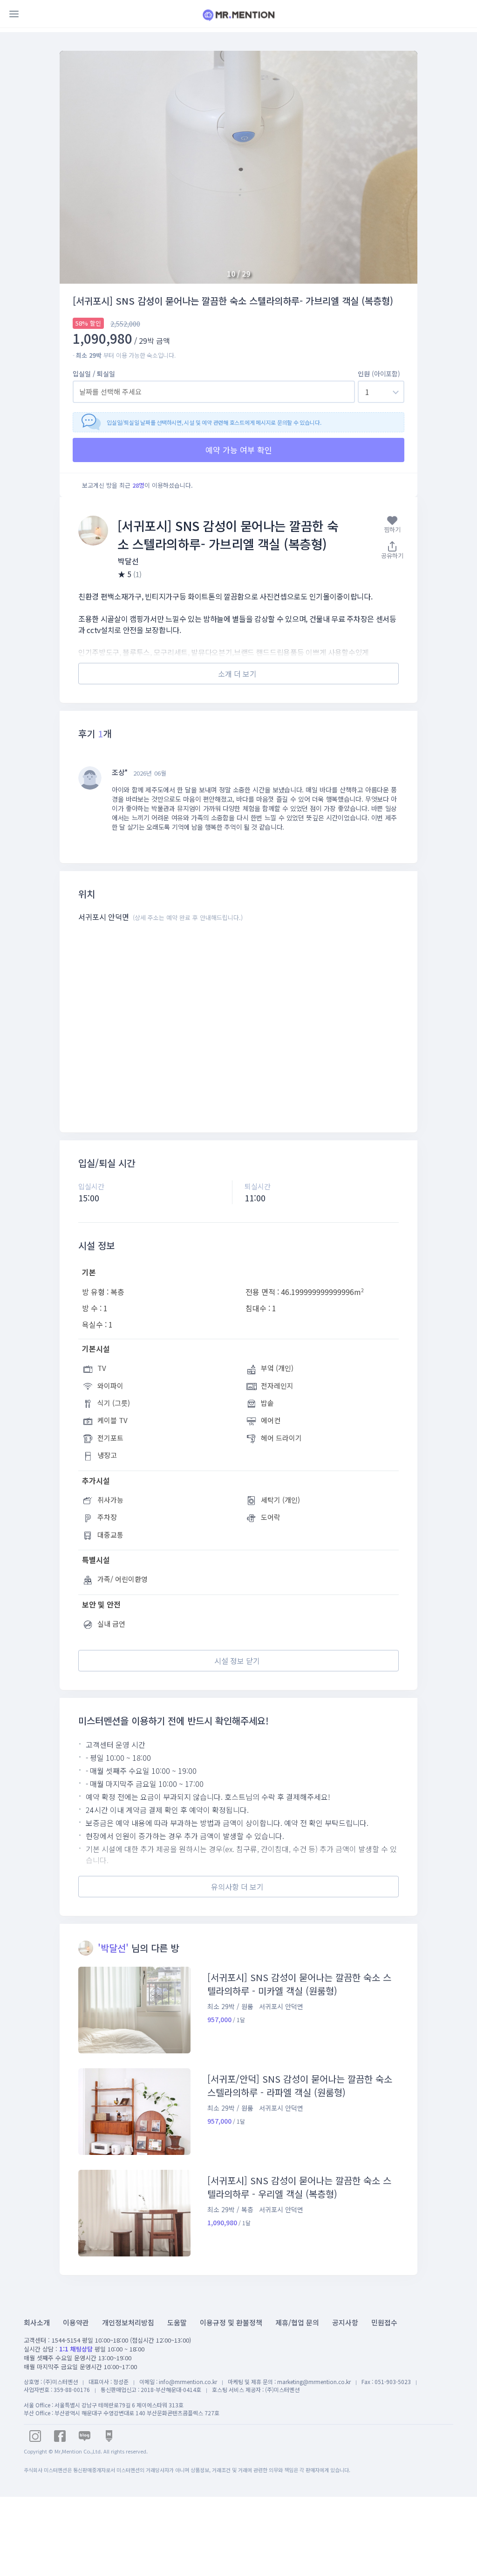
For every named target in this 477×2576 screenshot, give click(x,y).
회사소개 (37, 2322)
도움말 (177, 2322)
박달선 (128, 561)
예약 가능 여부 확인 (239, 450)
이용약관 (76, 2322)
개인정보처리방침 (128, 2322)
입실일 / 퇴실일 (94, 374)
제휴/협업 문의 (297, 2322)
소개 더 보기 (237, 674)
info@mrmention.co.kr (188, 2382)
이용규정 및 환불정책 (231, 2322)
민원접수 (384, 2322)
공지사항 (345, 2322)
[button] (399, 167)
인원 (379, 374)
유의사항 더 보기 (237, 1887)
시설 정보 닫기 (237, 1661)
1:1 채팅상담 (76, 2349)
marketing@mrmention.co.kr (314, 2382)
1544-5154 (66, 2340)
